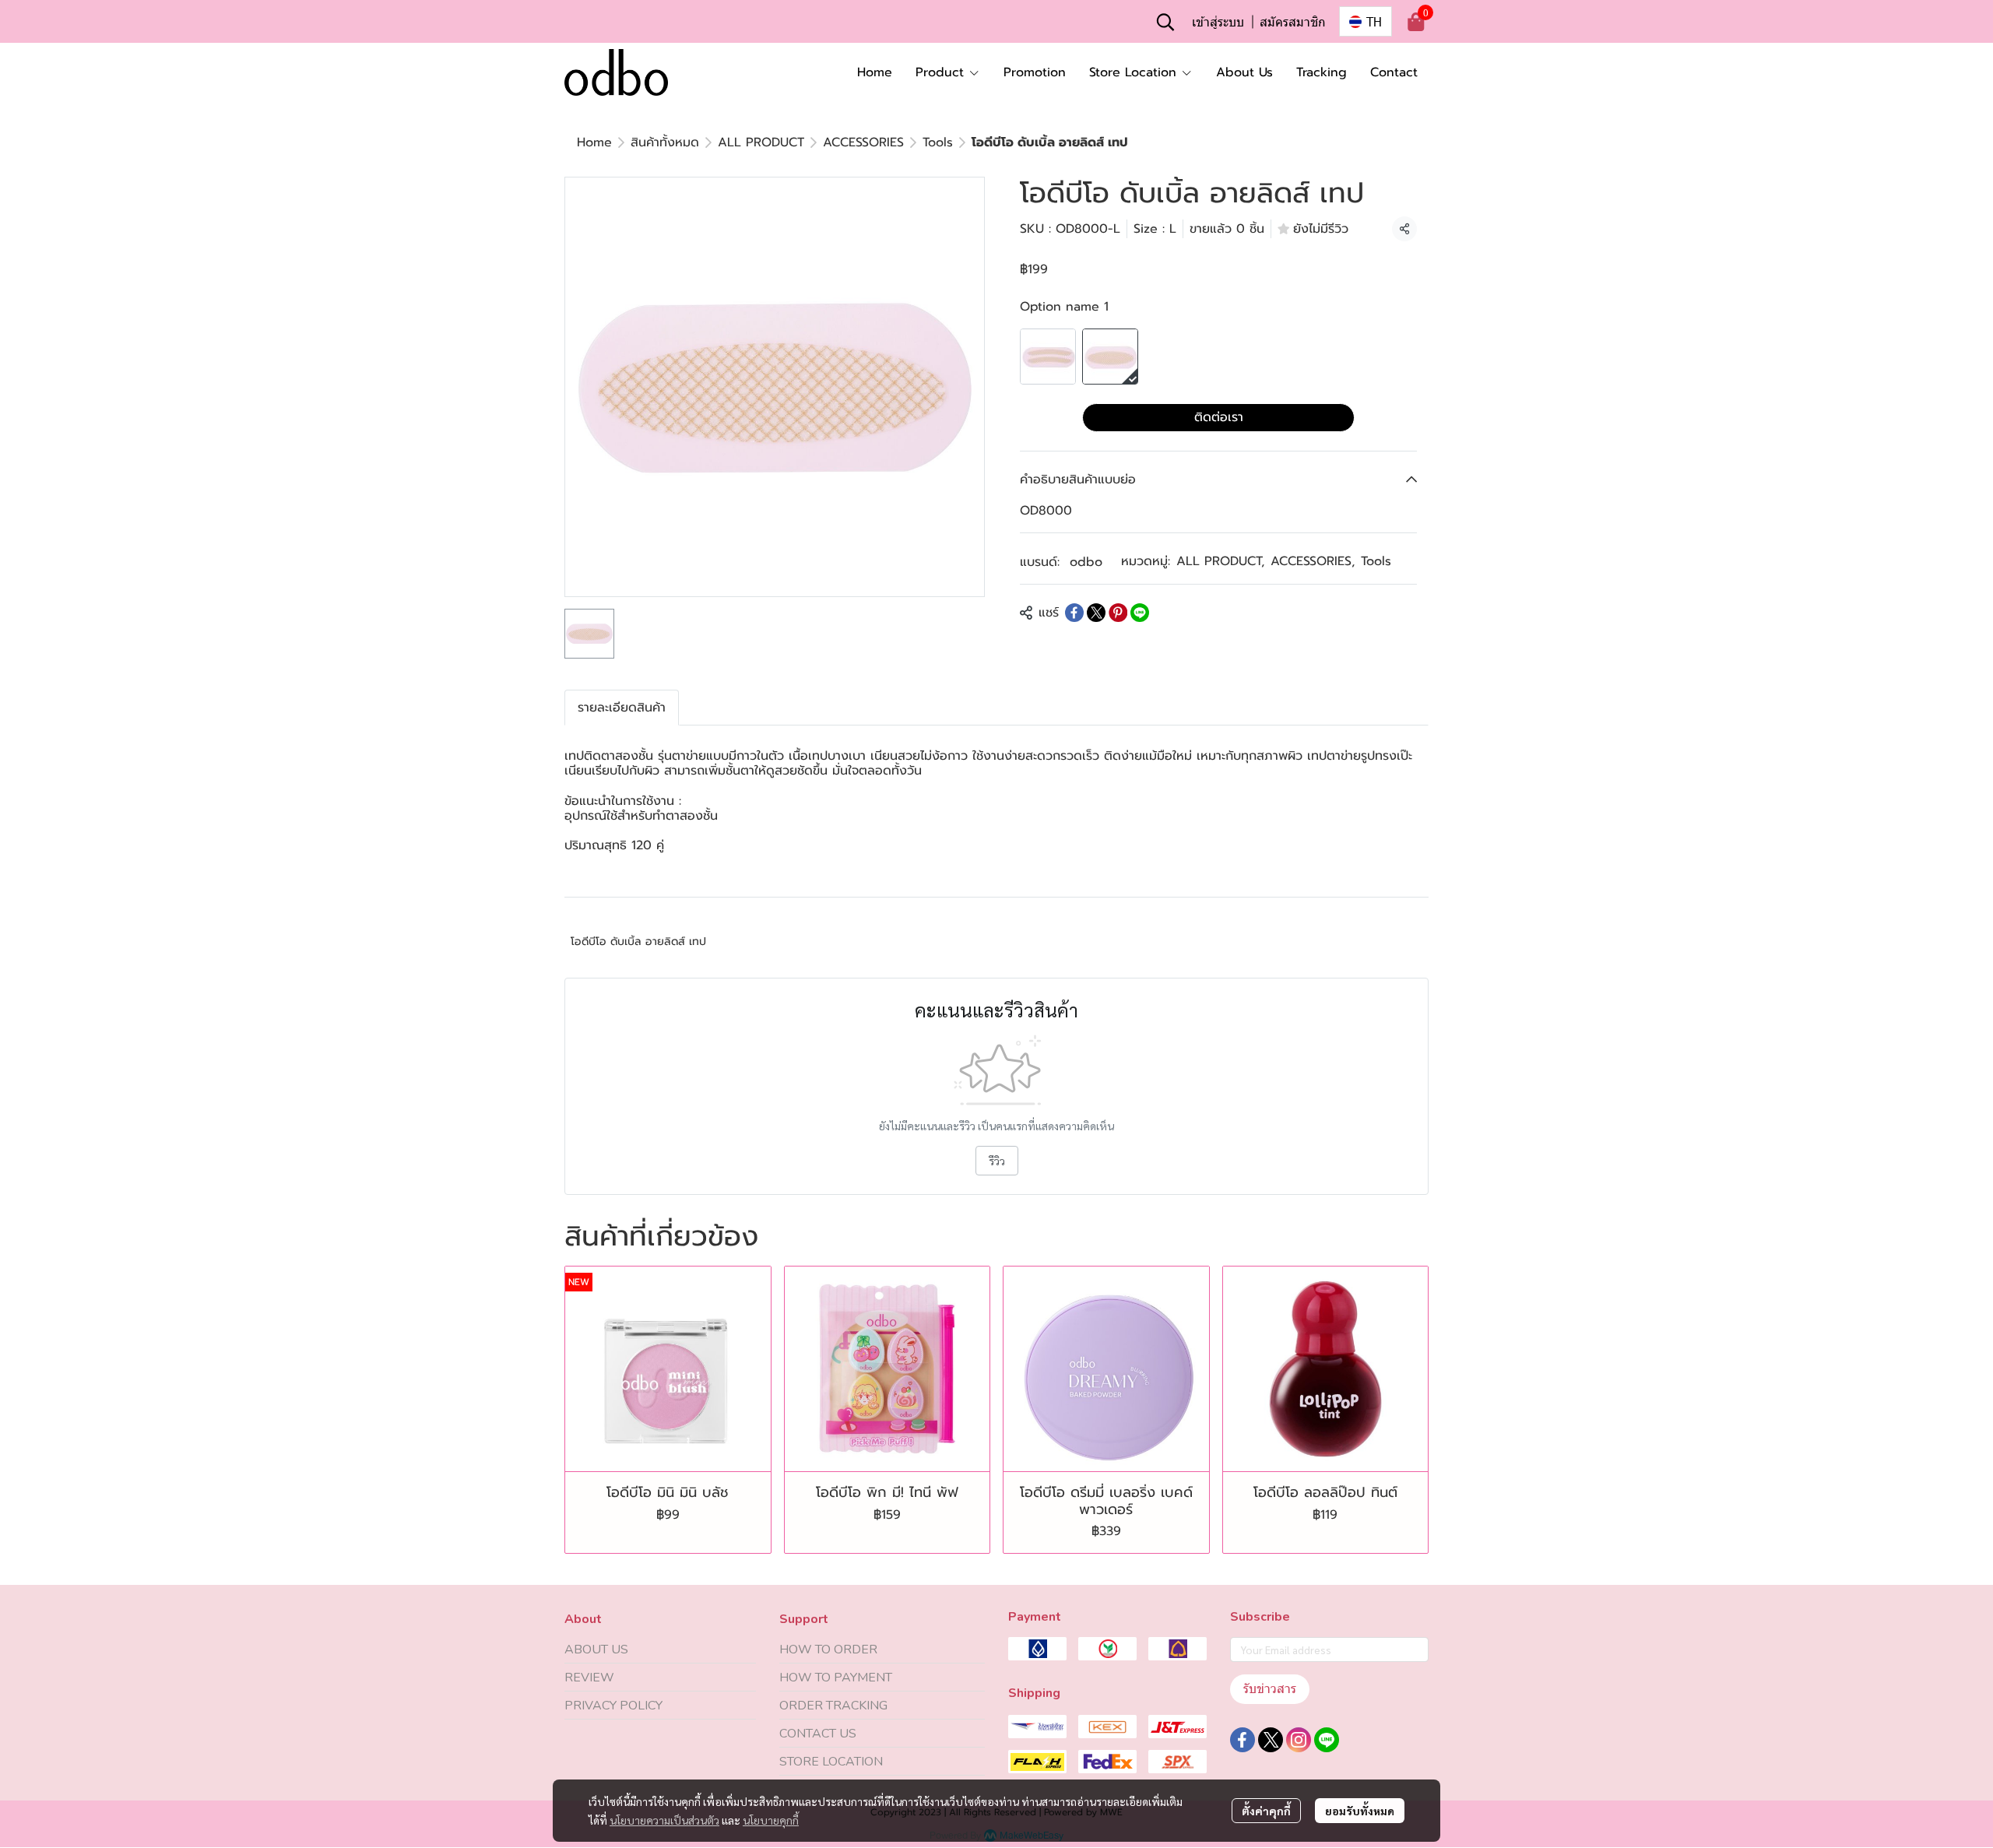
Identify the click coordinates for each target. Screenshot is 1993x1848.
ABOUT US (596, 1649)
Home (594, 142)
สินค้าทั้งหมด (665, 142)
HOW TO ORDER (828, 1649)
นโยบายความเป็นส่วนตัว (664, 1820)
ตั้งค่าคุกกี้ (1266, 1811)
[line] (1327, 1740)
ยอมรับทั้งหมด (1360, 1811)
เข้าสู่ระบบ (1218, 21)
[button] (1165, 22)
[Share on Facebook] (1074, 613)
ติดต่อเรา (1219, 417)
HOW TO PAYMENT (836, 1678)
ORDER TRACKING (833, 1706)
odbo (1086, 562)
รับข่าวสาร (1270, 1689)
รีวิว (997, 1161)
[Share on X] (1096, 613)
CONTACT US (818, 1734)
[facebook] (1243, 1740)
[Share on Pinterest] (1118, 613)
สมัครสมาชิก (1293, 21)
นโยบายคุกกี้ (771, 1820)
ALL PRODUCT (761, 142)
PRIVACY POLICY (613, 1706)
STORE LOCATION (831, 1762)
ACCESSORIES (863, 142)
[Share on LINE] (1140, 613)
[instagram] (1299, 1740)
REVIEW (589, 1678)
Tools (938, 142)
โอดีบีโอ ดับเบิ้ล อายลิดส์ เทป (638, 942)
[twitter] (1271, 1740)
